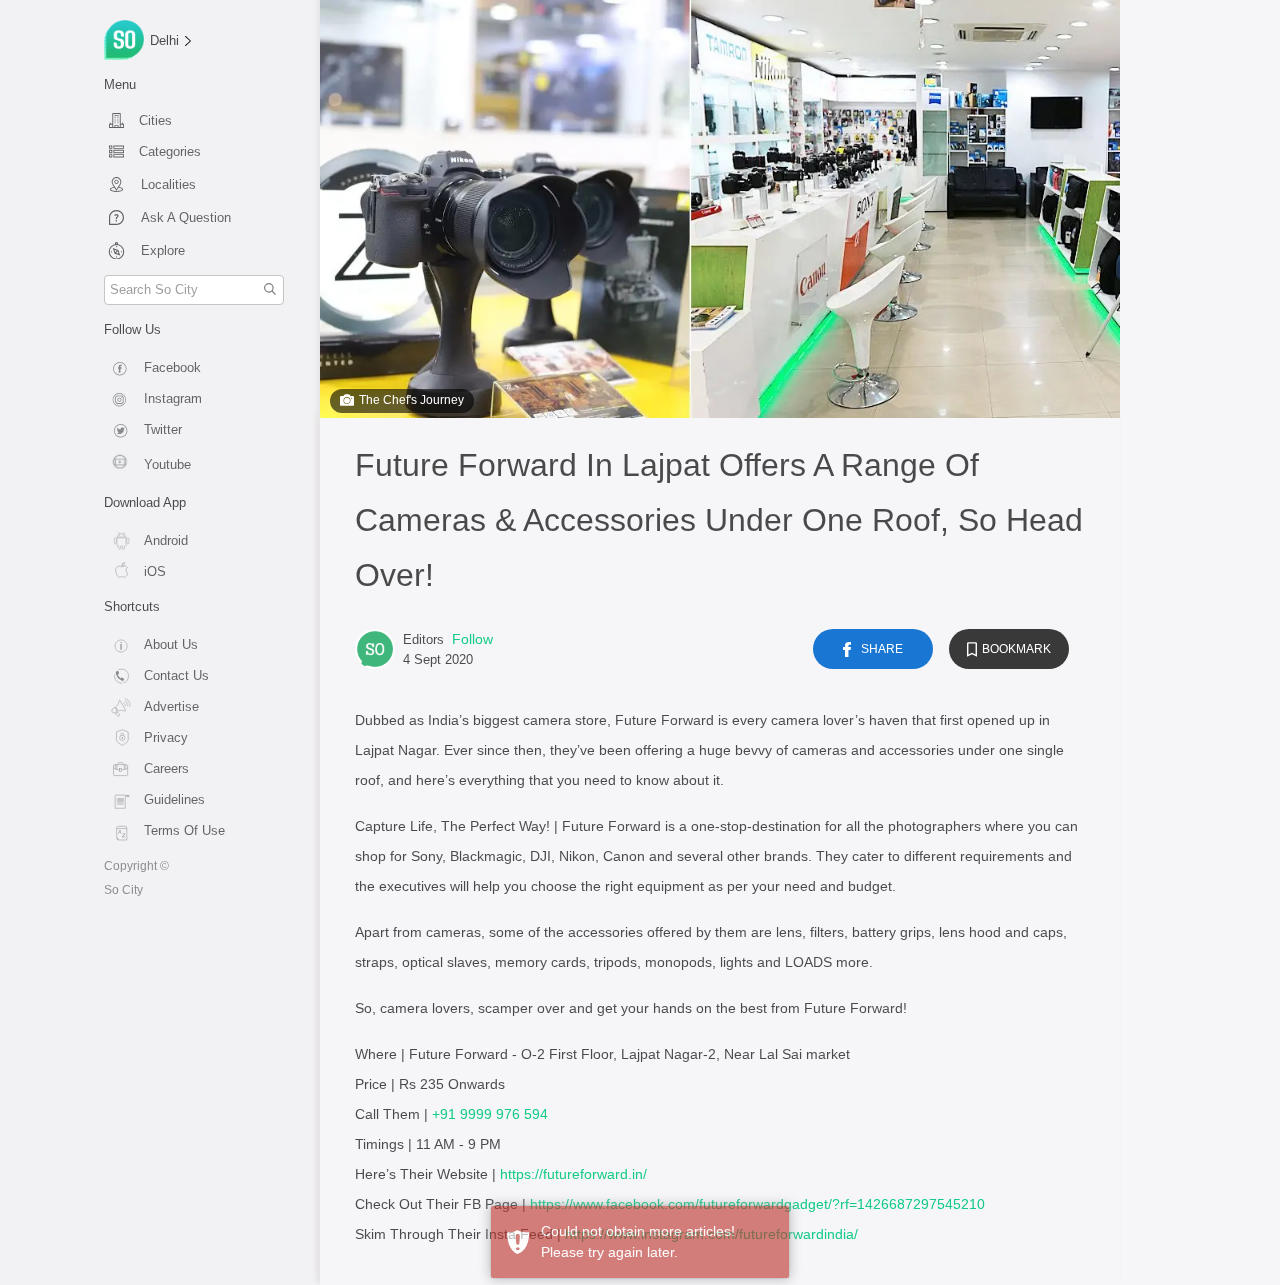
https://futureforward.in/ (573, 1174)
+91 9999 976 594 (490, 1114)
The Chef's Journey (411, 400)
